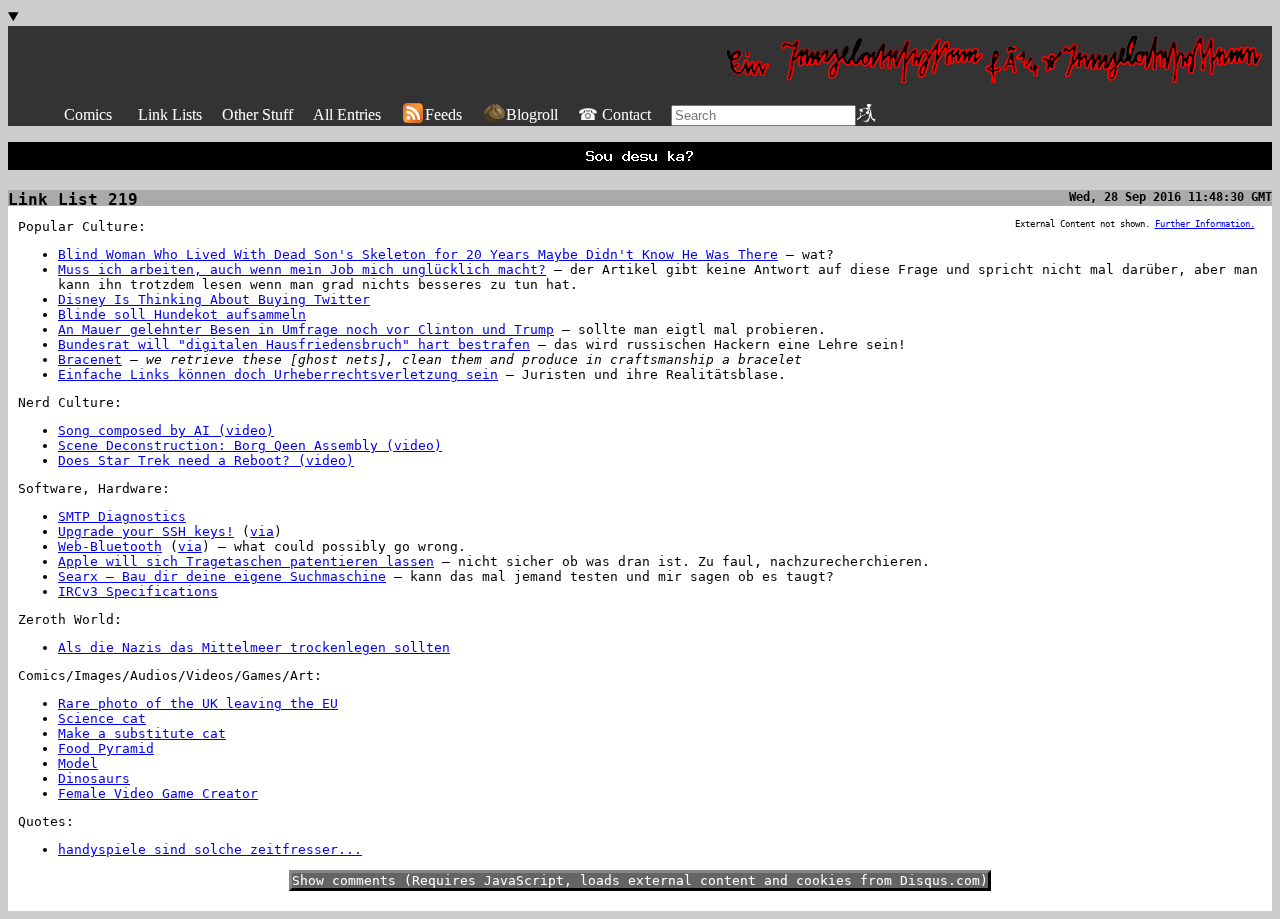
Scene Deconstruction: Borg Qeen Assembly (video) (250, 445)
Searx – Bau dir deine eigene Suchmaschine (222, 576)
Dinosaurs (94, 778)
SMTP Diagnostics (122, 516)
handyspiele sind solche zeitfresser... (210, 849)
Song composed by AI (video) (166, 430)
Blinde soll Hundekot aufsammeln (182, 314)
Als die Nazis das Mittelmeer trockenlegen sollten (254, 647)
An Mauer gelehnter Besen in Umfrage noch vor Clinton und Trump (306, 329)
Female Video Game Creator (158, 793)
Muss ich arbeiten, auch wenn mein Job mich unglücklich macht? (302, 269)
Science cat (102, 718)
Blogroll (532, 114)
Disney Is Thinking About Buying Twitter (214, 299)
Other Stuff (257, 114)
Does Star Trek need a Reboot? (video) (206, 460)
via (262, 531)
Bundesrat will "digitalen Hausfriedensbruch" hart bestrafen (294, 344)
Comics (88, 114)
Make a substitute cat (142, 733)
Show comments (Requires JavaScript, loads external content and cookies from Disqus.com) (640, 880)
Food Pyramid (106, 748)
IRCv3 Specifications (138, 591)
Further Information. (1205, 224)
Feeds (443, 114)
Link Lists (170, 114)
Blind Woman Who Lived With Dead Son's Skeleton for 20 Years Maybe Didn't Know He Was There (418, 254)
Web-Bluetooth (110, 546)
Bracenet (90, 359)
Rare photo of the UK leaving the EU (198, 703)
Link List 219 (73, 199)
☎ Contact (614, 114)
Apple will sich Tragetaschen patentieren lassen (246, 561)
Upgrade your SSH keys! (146, 531)
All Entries (347, 114)
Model (78, 763)
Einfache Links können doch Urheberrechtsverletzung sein (278, 374)
